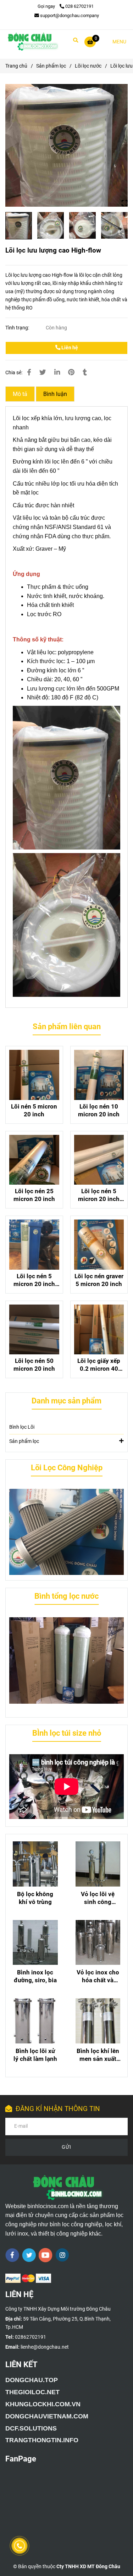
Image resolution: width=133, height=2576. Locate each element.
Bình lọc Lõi (22, 1427)
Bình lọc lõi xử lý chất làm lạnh (35, 2055)
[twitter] (29, 2255)
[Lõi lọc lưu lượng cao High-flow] (32, 42)
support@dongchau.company (70, 15)
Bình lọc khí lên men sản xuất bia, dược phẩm (98, 2055)
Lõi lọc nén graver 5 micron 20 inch (99, 1280)
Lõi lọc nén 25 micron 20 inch (34, 1195)
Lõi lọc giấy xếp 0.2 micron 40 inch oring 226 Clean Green (99, 1365)
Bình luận (55, 394)
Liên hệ (69, 348)
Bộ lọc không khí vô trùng (35, 1898)
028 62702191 (79, 6)
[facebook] (12, 2255)
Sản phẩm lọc (51, 66)
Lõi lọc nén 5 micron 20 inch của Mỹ (99, 1195)
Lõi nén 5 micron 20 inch (34, 1110)
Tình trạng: (18, 328)
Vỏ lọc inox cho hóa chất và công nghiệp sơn (98, 1976)
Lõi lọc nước (88, 66)
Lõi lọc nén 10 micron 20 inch (99, 1110)
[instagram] (62, 2255)
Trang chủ (16, 66)
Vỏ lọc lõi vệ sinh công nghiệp (98, 1898)
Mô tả (20, 394)
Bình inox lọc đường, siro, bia (35, 1976)
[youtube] (46, 2255)
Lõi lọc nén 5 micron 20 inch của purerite (34, 1280)
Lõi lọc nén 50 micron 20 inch (34, 1365)
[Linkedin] (57, 372)
